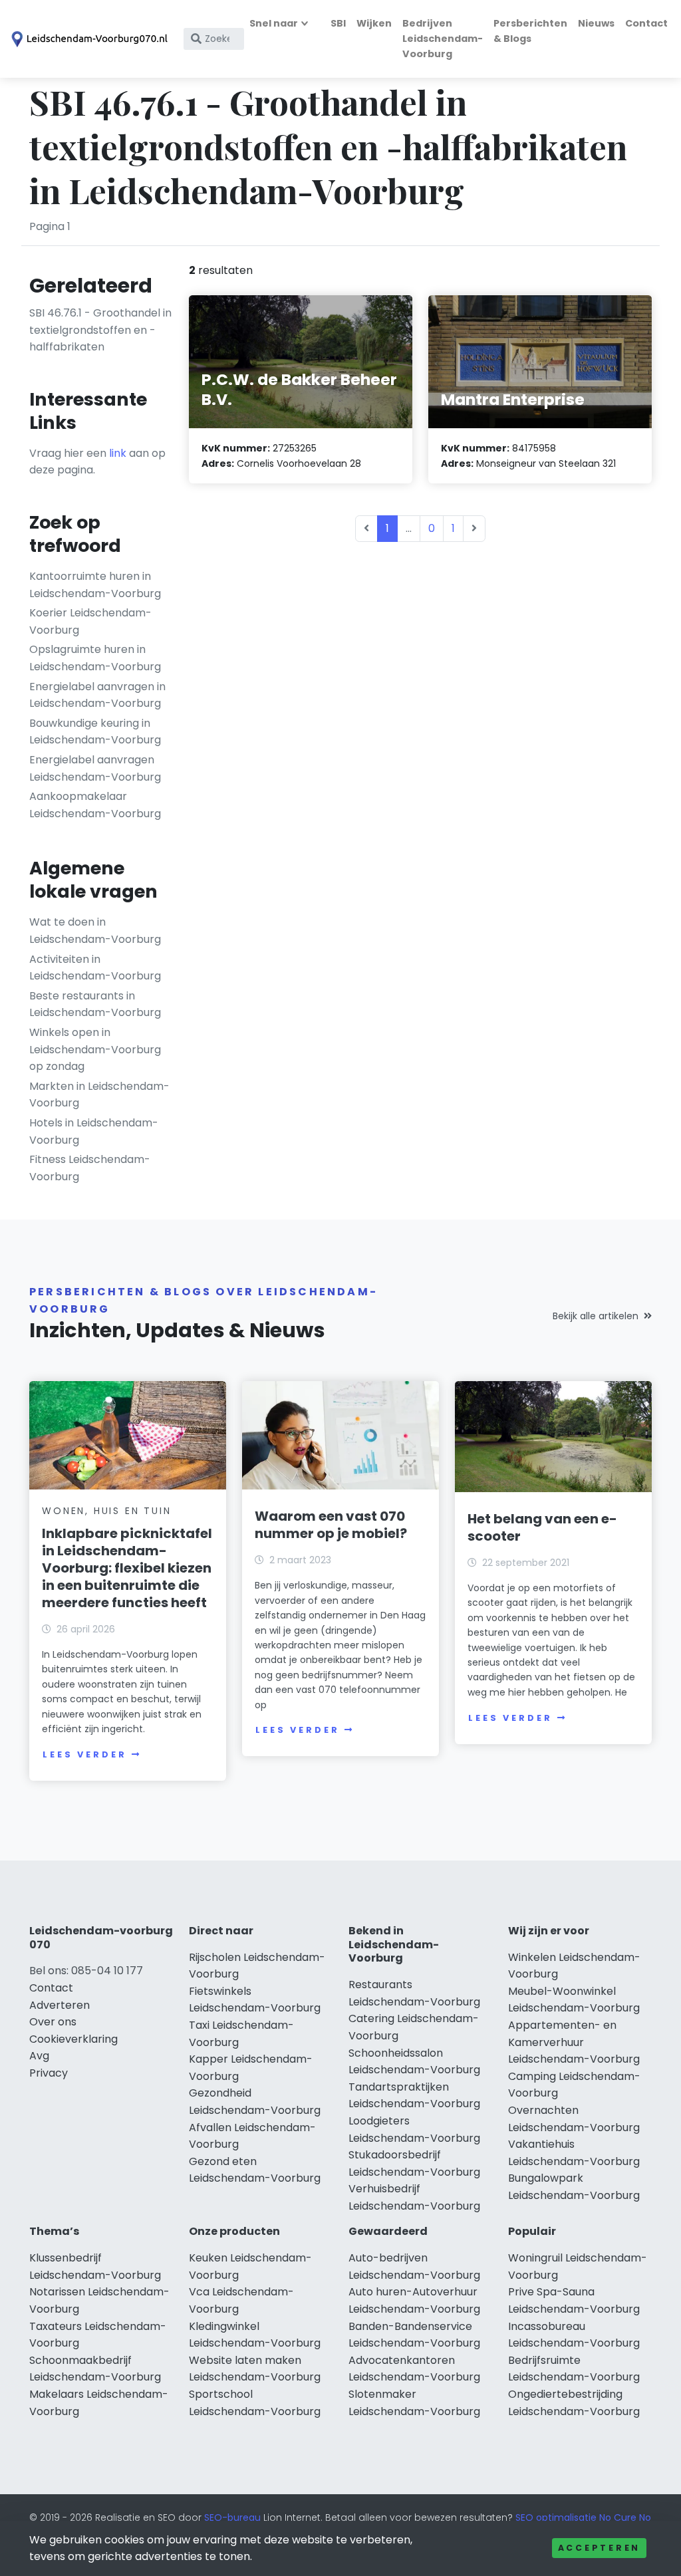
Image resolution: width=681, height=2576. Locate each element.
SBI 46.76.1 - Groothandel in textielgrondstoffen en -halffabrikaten (100, 330)
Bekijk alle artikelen (596, 1316)
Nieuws (596, 23)
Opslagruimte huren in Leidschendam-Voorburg (95, 658)
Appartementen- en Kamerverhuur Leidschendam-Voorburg (574, 2042)
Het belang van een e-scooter (542, 1527)
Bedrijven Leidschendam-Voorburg (443, 39)
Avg (39, 2056)
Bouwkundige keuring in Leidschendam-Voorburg (95, 732)
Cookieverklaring (73, 2039)
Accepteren (599, 2548)
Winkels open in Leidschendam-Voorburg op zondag (95, 1049)
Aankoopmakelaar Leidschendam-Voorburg (95, 805)
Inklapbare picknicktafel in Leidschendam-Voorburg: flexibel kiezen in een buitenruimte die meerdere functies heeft (127, 1568)
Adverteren (60, 2005)
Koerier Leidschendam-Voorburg (90, 621)
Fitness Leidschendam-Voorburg (90, 1168)
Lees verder (84, 1754)
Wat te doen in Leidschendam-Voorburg (95, 931)
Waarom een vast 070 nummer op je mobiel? (331, 1525)
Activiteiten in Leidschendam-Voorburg (95, 968)
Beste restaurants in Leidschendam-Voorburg (95, 1004)
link (118, 453)
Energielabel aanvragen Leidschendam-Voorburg (95, 768)
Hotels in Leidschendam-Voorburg (94, 1131)
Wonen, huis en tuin (106, 1511)
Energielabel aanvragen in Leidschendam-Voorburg (97, 695)
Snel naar (274, 23)
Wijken (374, 23)
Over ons (53, 2022)
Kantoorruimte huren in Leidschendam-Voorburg (95, 585)
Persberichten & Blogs (530, 31)
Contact (646, 23)
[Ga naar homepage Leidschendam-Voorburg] (88, 39)
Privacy (49, 2073)
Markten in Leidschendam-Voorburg (99, 1095)
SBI (338, 23)
